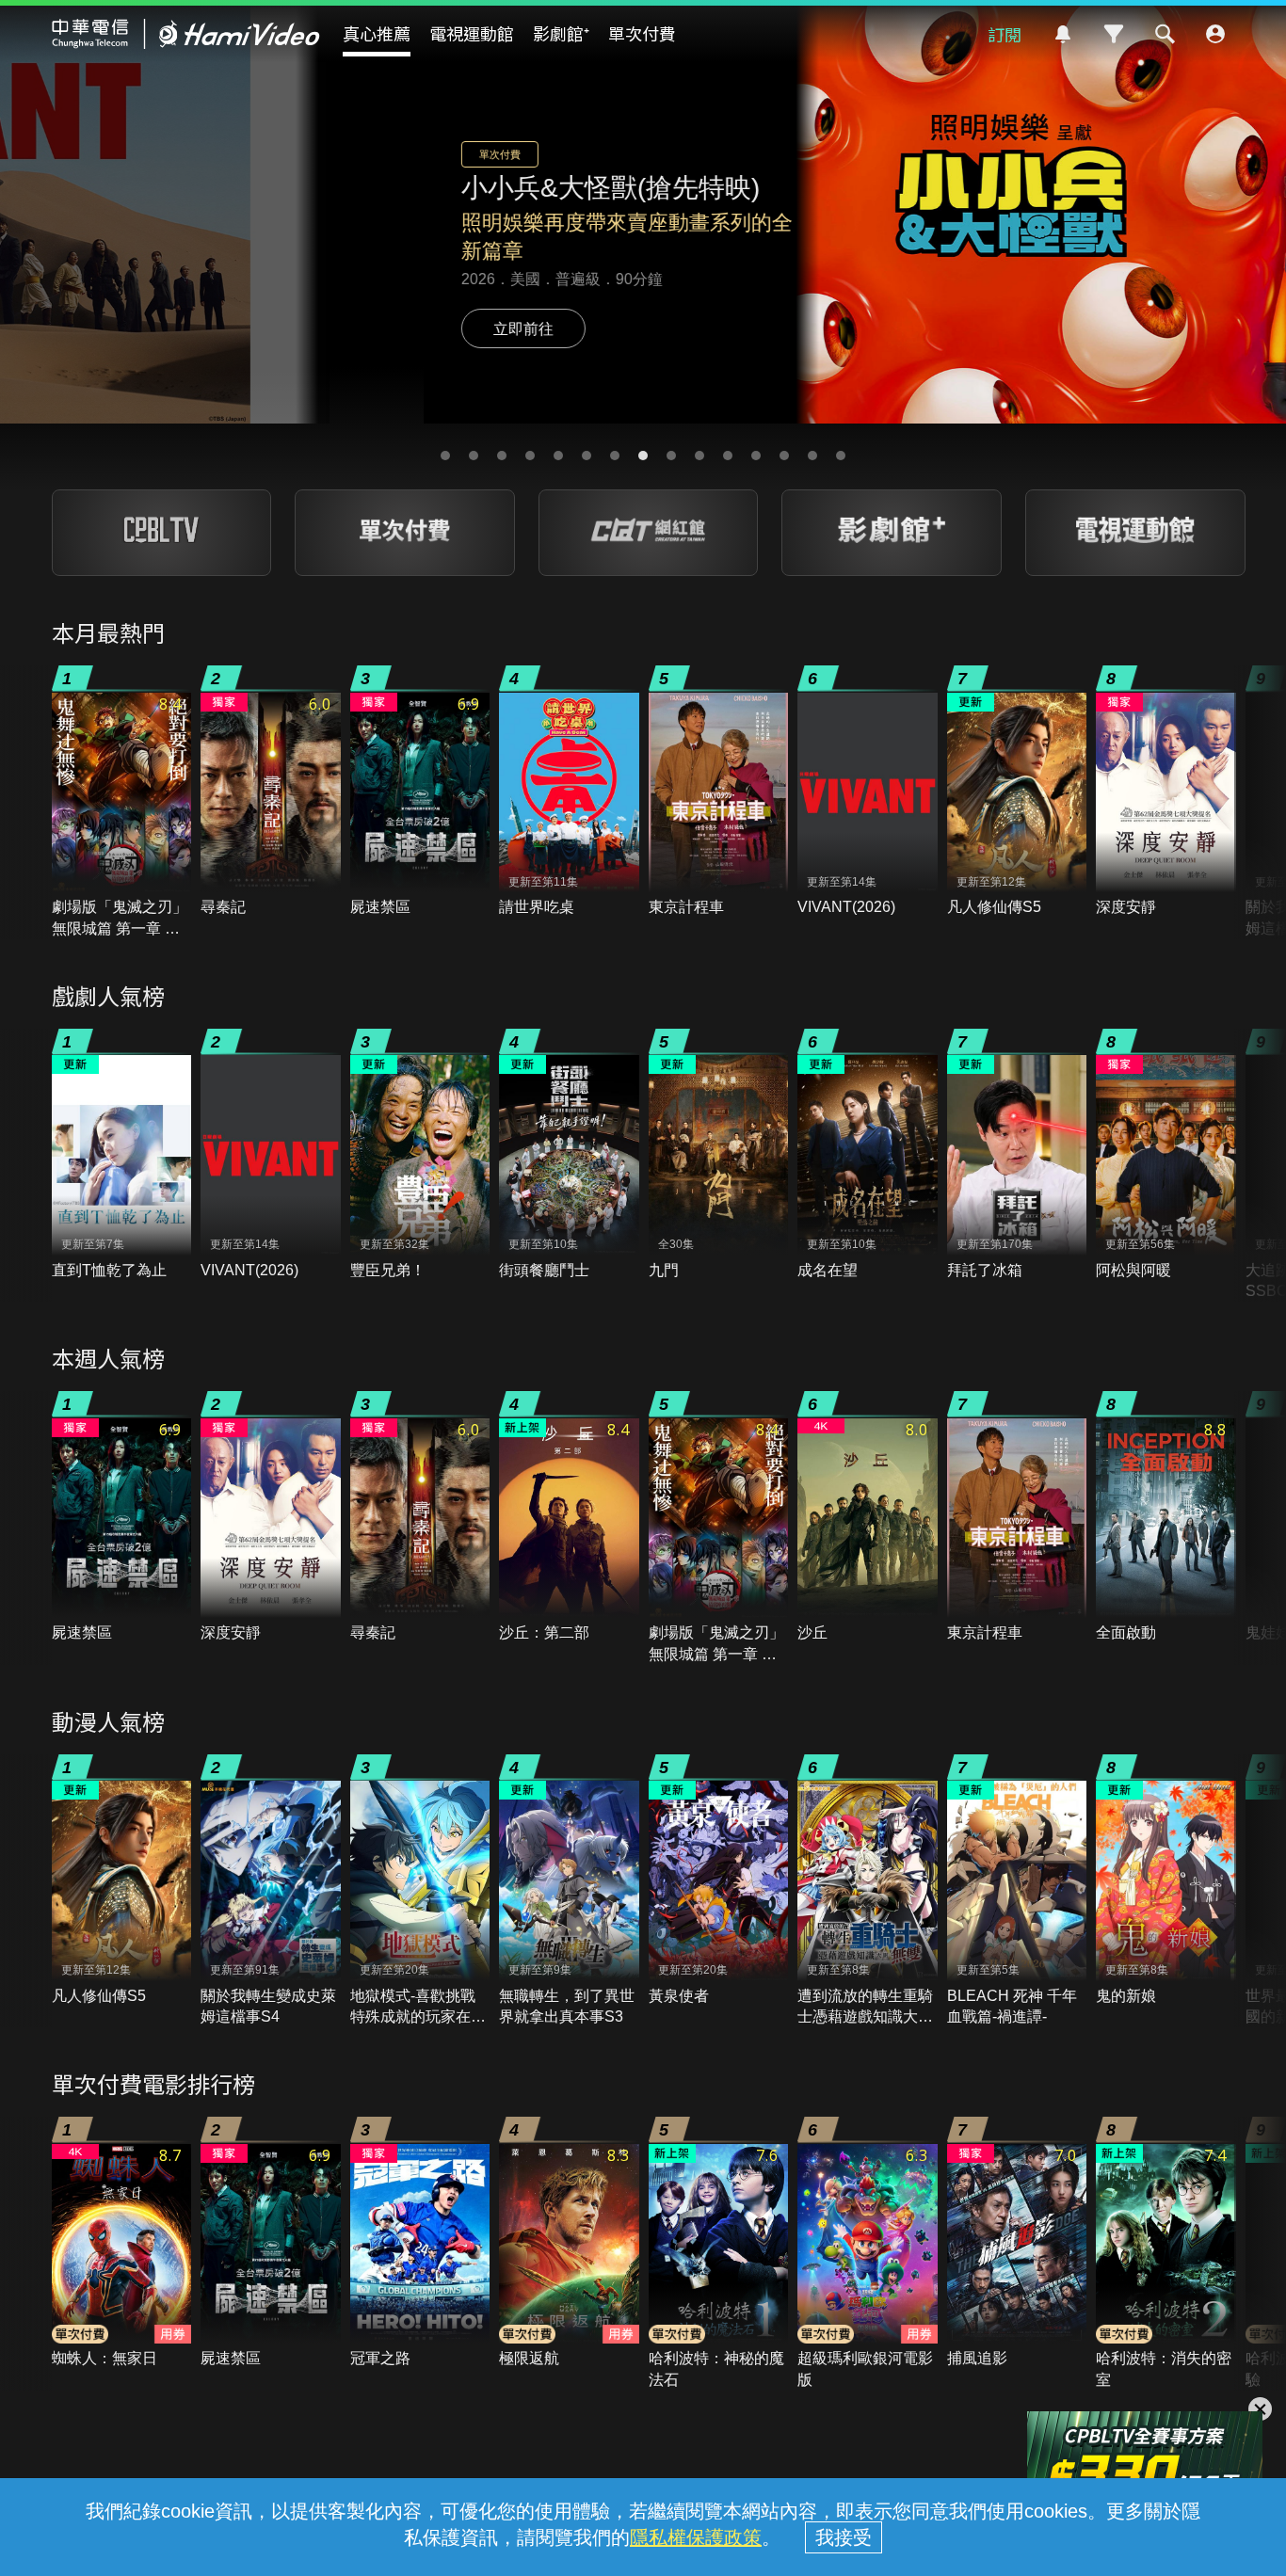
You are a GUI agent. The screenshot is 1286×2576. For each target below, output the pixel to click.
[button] (445, 456)
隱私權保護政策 (696, 2537)
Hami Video (186, 34)
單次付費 (642, 33)
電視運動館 (472, 33)
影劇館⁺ (561, 33)
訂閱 (1005, 34)
